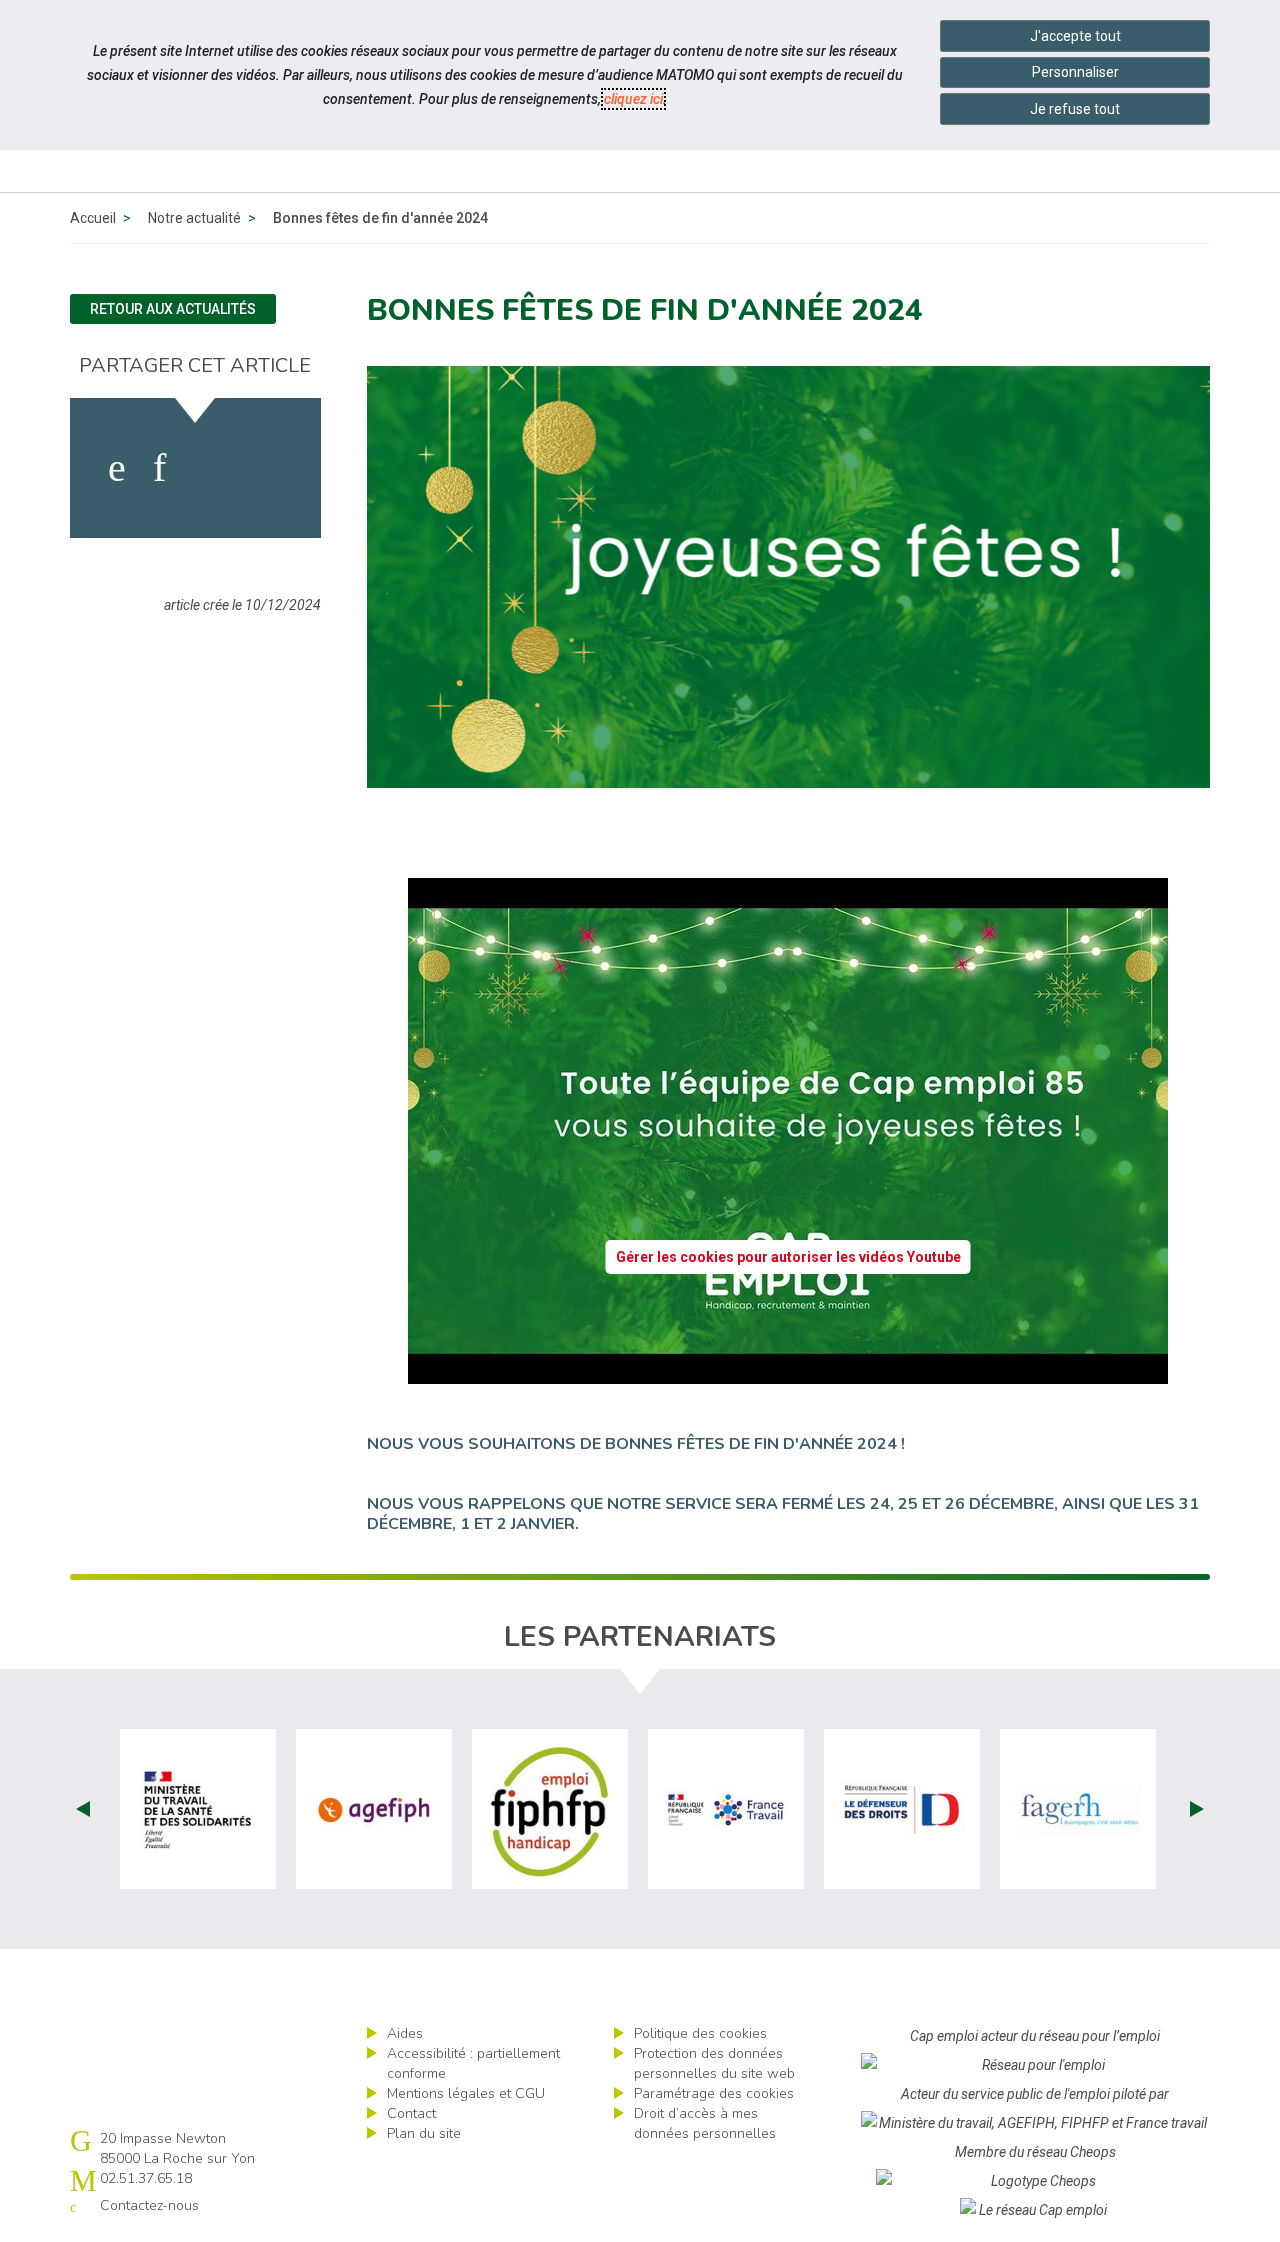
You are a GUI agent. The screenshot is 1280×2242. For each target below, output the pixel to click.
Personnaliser (1075, 72)
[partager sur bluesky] (266, 468)
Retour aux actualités (173, 309)
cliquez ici (633, 99)
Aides (405, 2033)
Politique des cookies (700, 2033)
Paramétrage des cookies (714, 2093)
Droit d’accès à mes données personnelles (705, 2123)
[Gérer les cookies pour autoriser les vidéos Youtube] (788, 1372)
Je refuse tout (1075, 109)
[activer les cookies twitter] (208, 468)
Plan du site (424, 2133)
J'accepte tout (1075, 36)
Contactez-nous (149, 2205)
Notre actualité (194, 218)
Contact (411, 2113)
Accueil (93, 218)
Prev (83, 1809)
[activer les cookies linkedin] (159, 468)
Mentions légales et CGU (466, 2093)
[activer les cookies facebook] (117, 468)
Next (1197, 1809)
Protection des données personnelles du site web (714, 2063)
